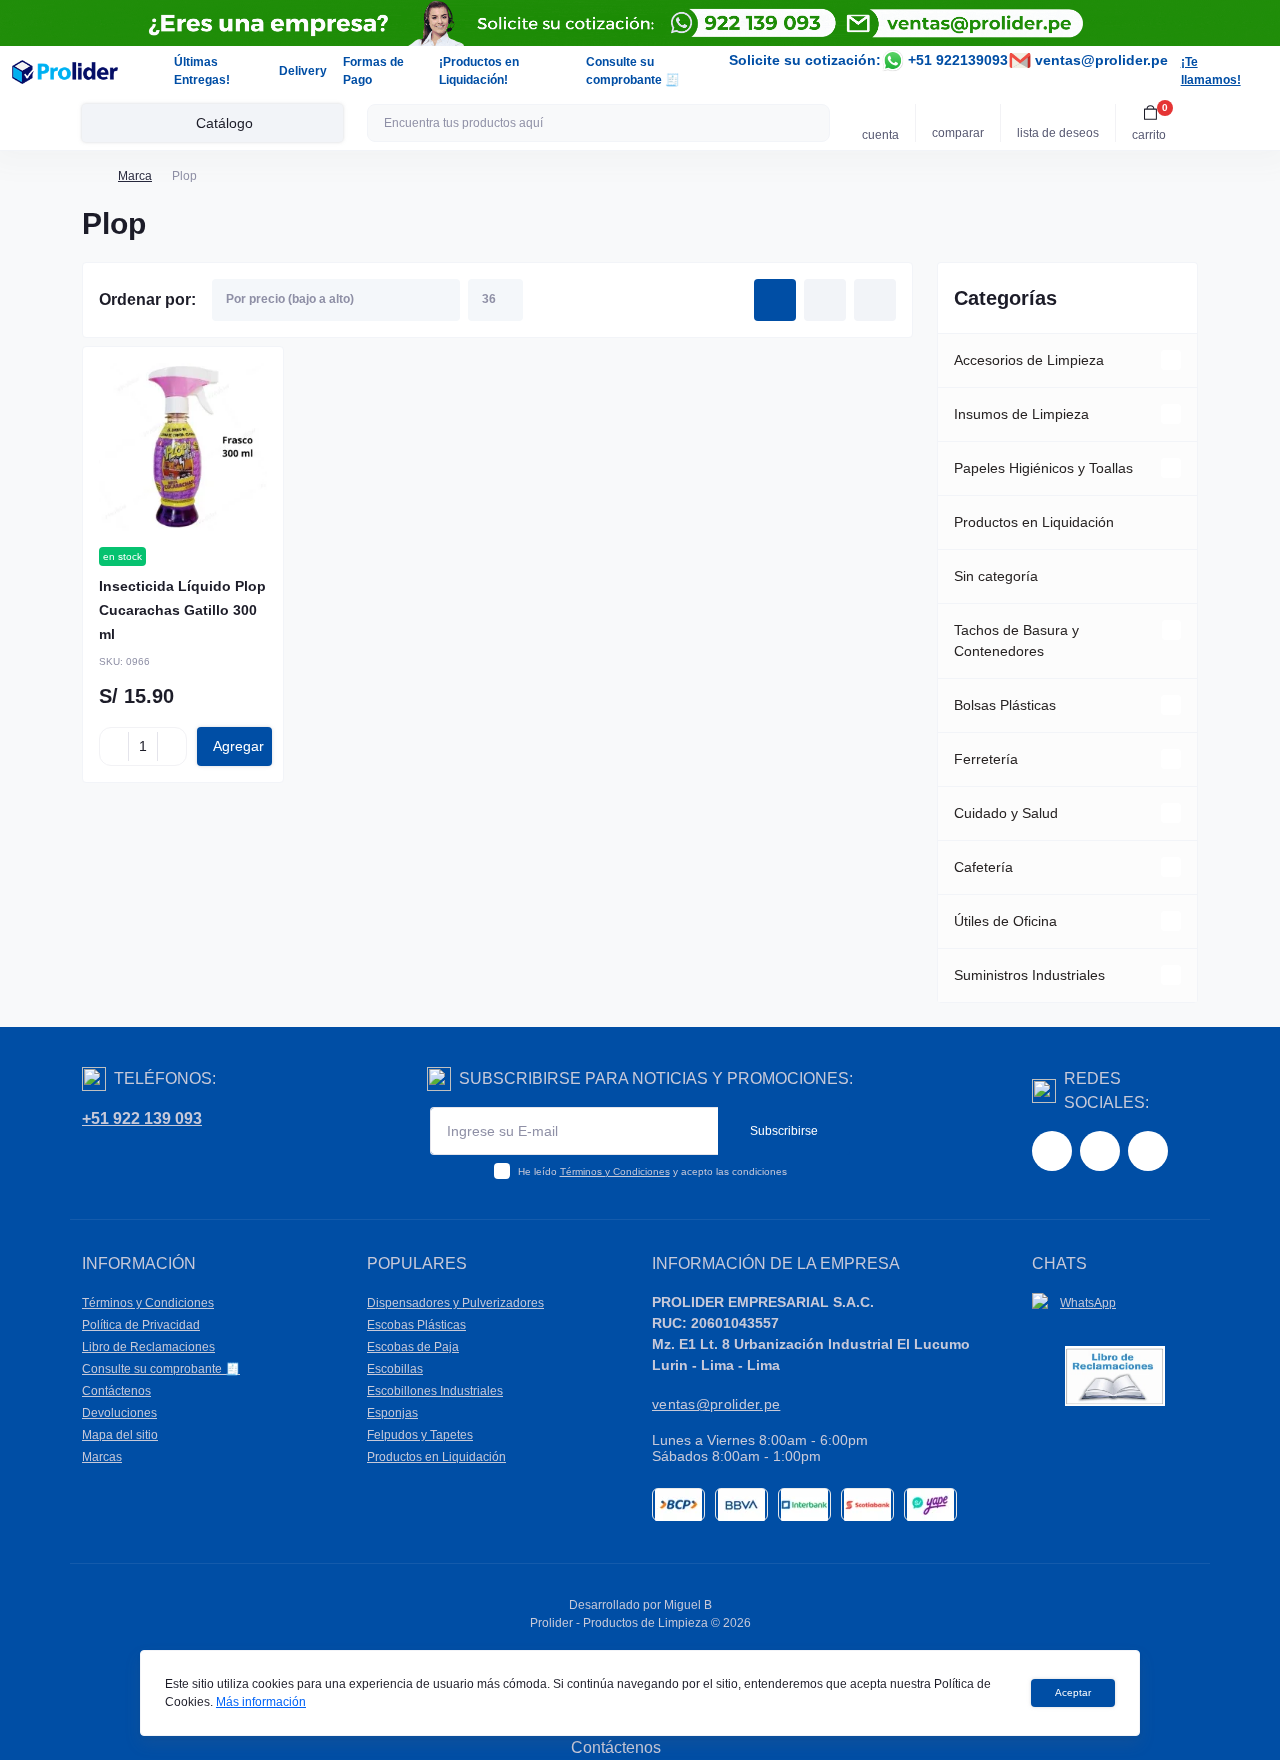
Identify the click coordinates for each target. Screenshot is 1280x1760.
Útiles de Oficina (1005, 921)
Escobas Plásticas (416, 1325)
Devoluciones (119, 1413)
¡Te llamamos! (1211, 71)
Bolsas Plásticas (1005, 705)
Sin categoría (996, 576)
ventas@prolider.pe (1099, 60)
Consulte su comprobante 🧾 (161, 1369)
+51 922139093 (956, 60)
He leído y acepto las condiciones (652, 1171)
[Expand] (1171, 360)
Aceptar (1073, 1692)
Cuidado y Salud (1006, 813)
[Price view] (875, 300)
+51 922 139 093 (142, 1118)
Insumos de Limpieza (1021, 414)
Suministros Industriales (1029, 975)
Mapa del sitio (120, 1435)
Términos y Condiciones (615, 1171)
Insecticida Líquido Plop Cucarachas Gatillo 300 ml (182, 610)
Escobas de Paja (413, 1347)
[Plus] (172, 746)
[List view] (825, 300)
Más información (261, 1702)
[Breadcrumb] (90, 176)
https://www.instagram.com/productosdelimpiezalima (1100, 1151)
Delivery (303, 71)
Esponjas (392, 1413)
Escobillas (395, 1369)
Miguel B (688, 1605)
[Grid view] (775, 300)
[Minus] (114, 746)
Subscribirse (784, 1131)
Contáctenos (116, 1391)
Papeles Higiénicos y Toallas (1043, 468)
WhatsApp (1088, 1303)
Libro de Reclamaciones (148, 1347)
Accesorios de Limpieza (1029, 360)
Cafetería (983, 867)
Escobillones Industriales (435, 1391)
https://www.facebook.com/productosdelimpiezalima (1052, 1151)
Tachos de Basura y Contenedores (1016, 640)
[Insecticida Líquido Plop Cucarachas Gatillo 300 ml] (183, 447)
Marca (135, 176)
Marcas (102, 1457)
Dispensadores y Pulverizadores (455, 1303)
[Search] (812, 123)
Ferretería (986, 759)
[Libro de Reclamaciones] (1115, 1375)
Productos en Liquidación (1034, 522)
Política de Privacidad (141, 1325)
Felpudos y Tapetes (420, 1435)
